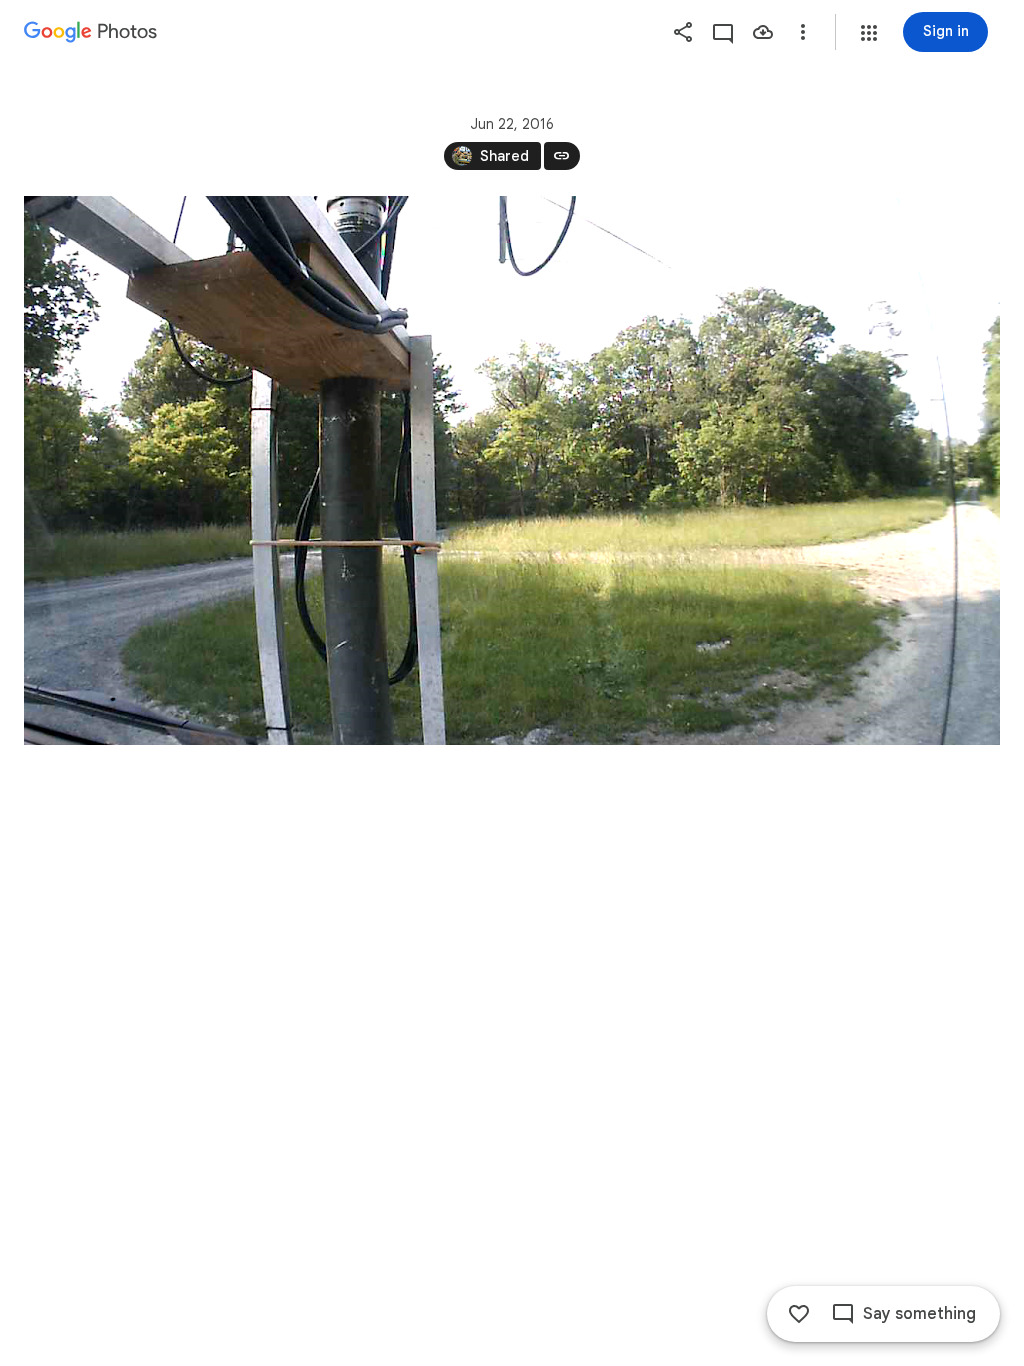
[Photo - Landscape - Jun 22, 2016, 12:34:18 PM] (512, 470)
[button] (869, 33)
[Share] (683, 32)
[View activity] (723, 32)
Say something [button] (919, 1314)
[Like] (799, 1314)
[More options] (803, 32)
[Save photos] (763, 32)
